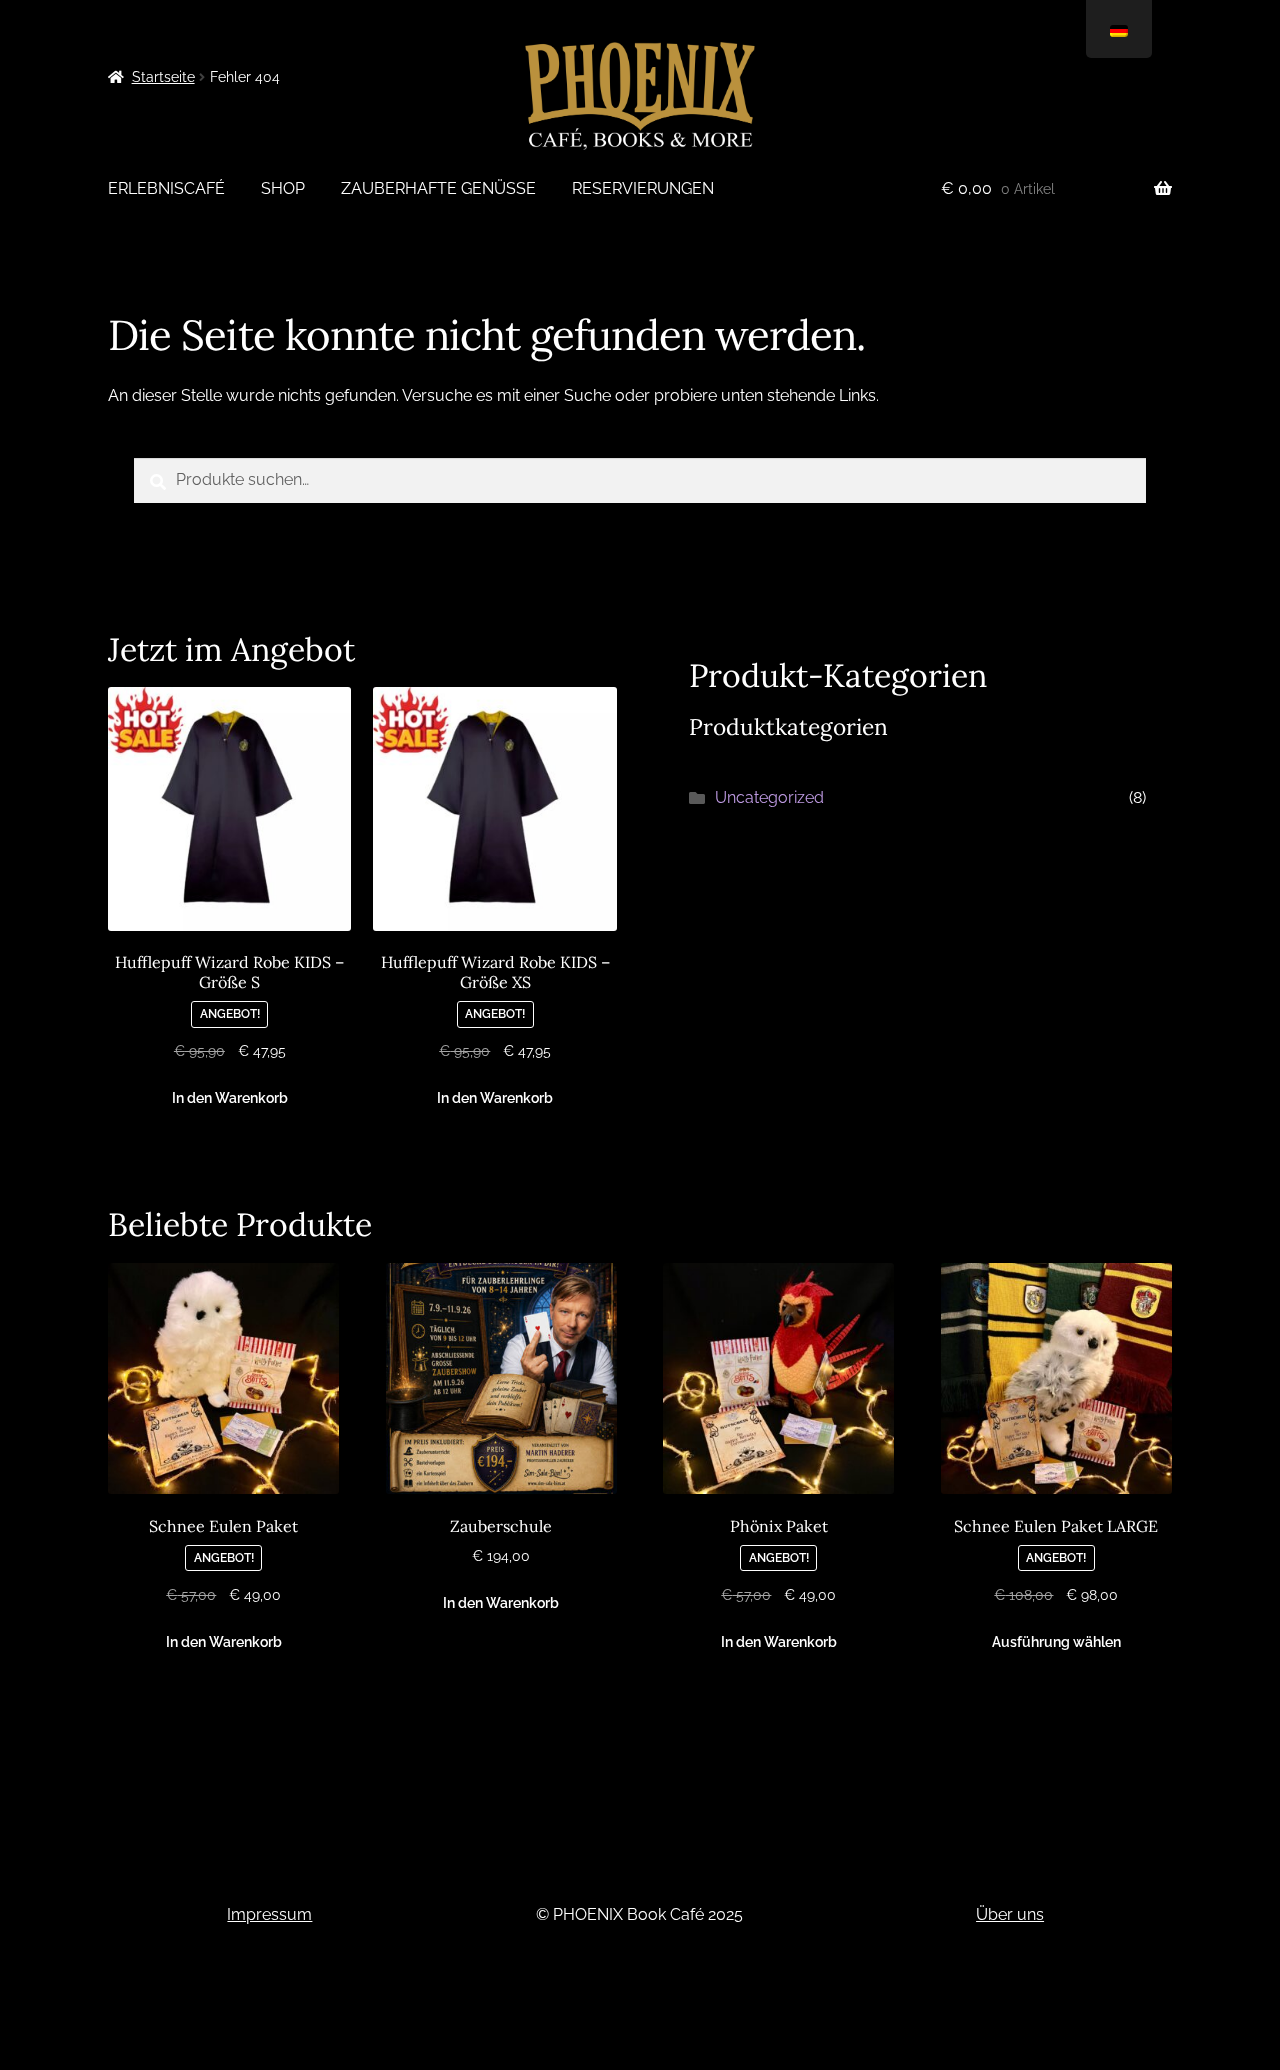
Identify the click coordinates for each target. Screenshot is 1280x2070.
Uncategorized (769, 797)
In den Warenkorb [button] (230, 1098)
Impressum (269, 1914)
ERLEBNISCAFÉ (166, 188)
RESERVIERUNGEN (643, 188)
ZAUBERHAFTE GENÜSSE (438, 188)
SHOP (283, 188)
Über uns (1010, 1914)
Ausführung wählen (1056, 1642)
